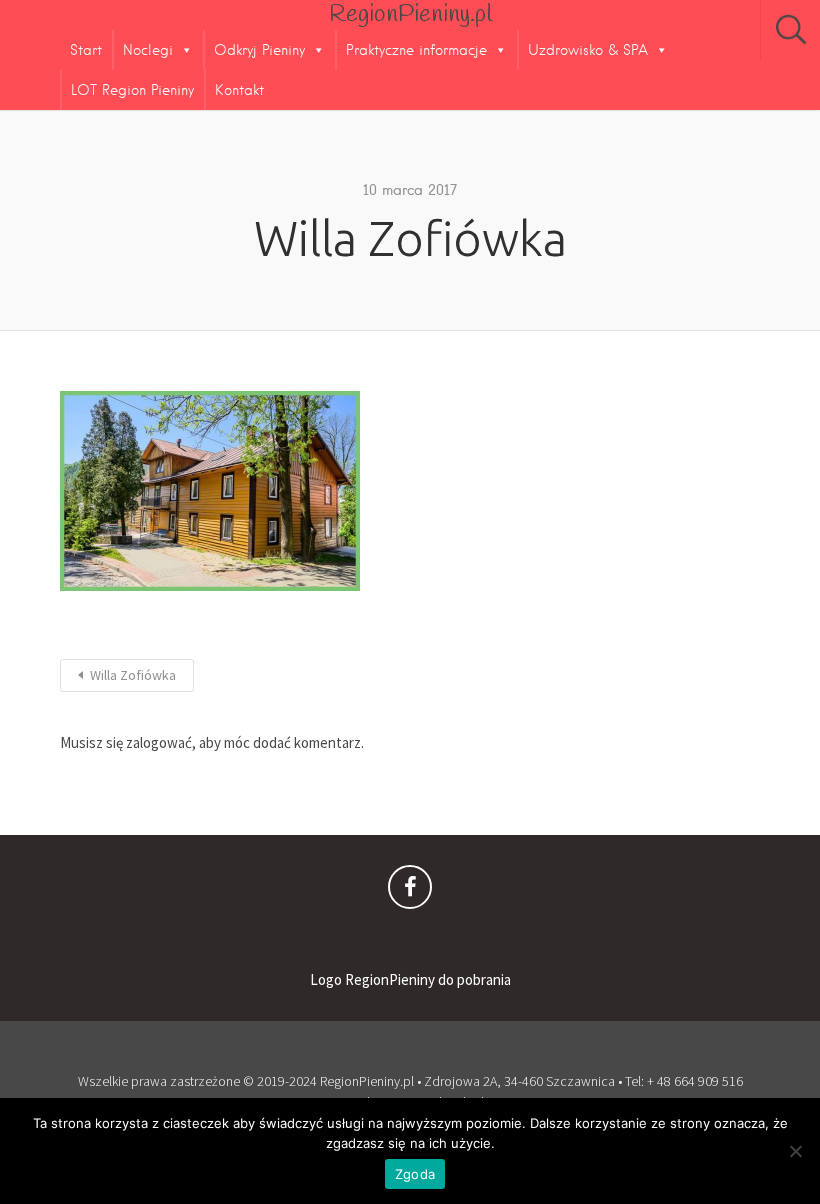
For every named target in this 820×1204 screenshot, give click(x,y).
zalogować (159, 742)
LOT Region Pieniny (132, 90)
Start (86, 50)
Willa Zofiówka (133, 675)
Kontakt (239, 90)
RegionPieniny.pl (410, 15)
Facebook (410, 892)
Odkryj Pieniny (259, 50)
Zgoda (415, 1174)
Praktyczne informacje (416, 50)
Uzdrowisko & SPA (588, 50)
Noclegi (148, 50)
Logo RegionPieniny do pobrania (410, 979)
